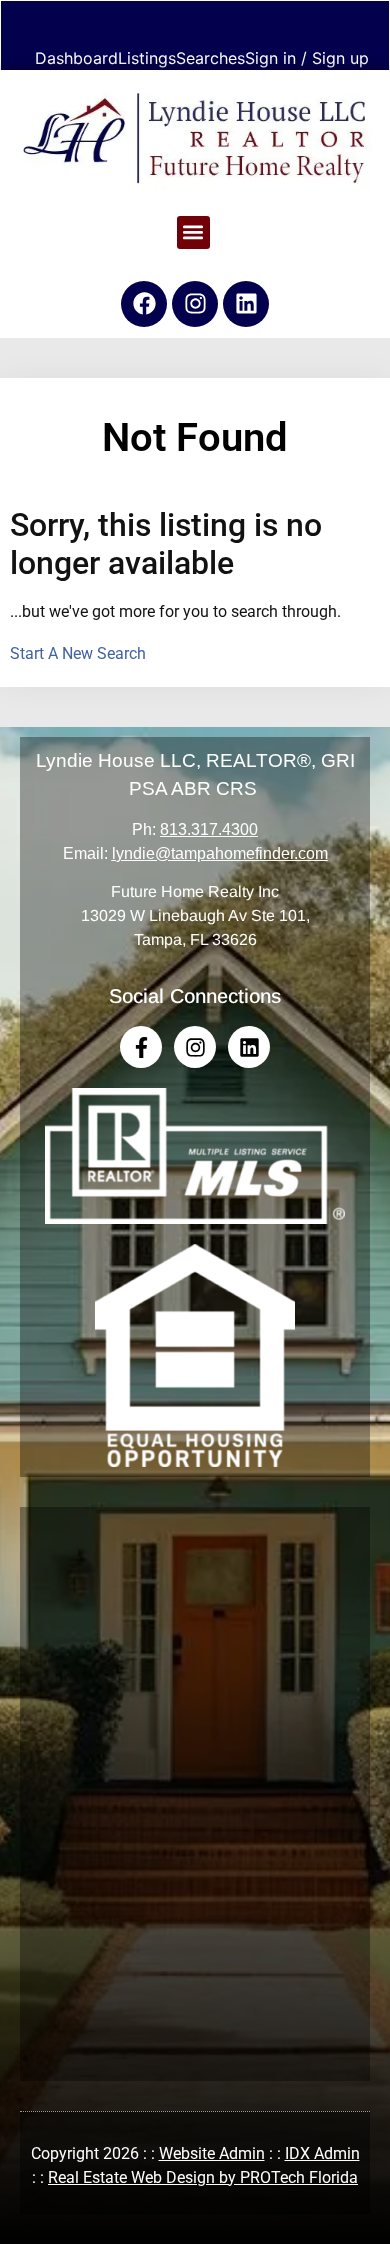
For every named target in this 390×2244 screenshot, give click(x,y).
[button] (193, 232)
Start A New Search (78, 653)
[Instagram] (195, 304)
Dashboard (76, 58)
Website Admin (212, 2153)
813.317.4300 (209, 829)
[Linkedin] (246, 304)
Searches (210, 58)
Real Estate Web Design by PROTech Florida (203, 2177)
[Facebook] (144, 304)
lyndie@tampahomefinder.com (220, 853)
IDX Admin (322, 2153)
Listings (147, 58)
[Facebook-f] (141, 1047)
